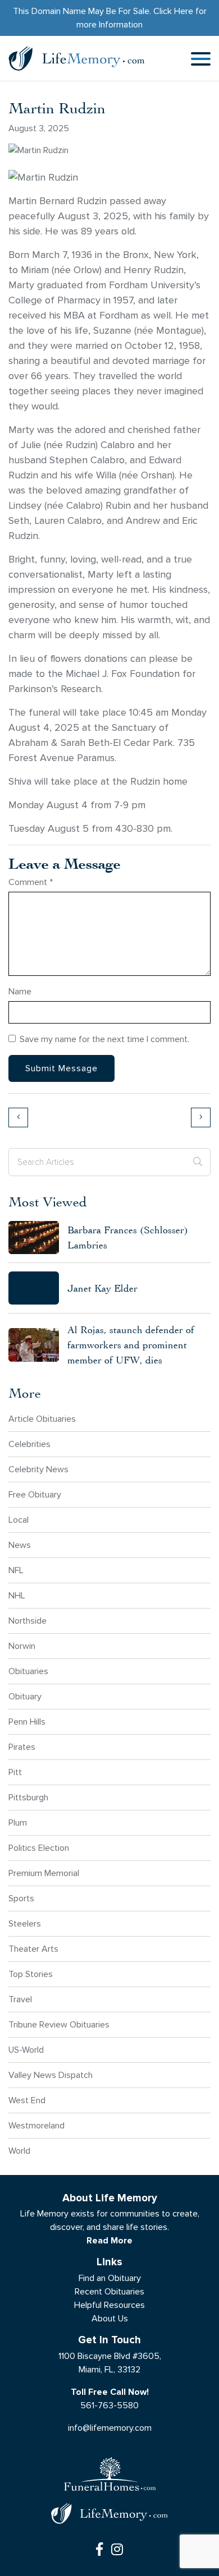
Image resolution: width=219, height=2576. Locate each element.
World (19, 2151)
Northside (28, 1621)
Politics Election (39, 1848)
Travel (20, 1999)
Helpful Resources (109, 2305)
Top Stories (31, 1974)
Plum (18, 1822)
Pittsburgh (28, 1797)
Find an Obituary (110, 2278)
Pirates (22, 1747)
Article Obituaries (42, 1419)
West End (27, 2100)
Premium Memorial (44, 1873)
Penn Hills (27, 1722)
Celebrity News (38, 1469)
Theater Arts (33, 1949)
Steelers (25, 1923)
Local (19, 1520)
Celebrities (29, 1444)
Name (20, 991)
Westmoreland (36, 2125)
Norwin (22, 1646)
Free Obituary (35, 1494)
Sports (21, 1898)
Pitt (15, 1772)
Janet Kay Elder (102, 1288)
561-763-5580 (109, 2405)
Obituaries (28, 1671)
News (20, 1545)
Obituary (25, 1696)
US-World (26, 2050)
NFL (16, 1570)
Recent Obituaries (109, 2291)
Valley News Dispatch (51, 2075)
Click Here (173, 11)
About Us (110, 2318)
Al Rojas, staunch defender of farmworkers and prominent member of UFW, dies (131, 1345)
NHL (17, 1595)
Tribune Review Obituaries (59, 2024)
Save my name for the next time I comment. (104, 1039)
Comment (31, 882)
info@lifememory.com (110, 2428)
